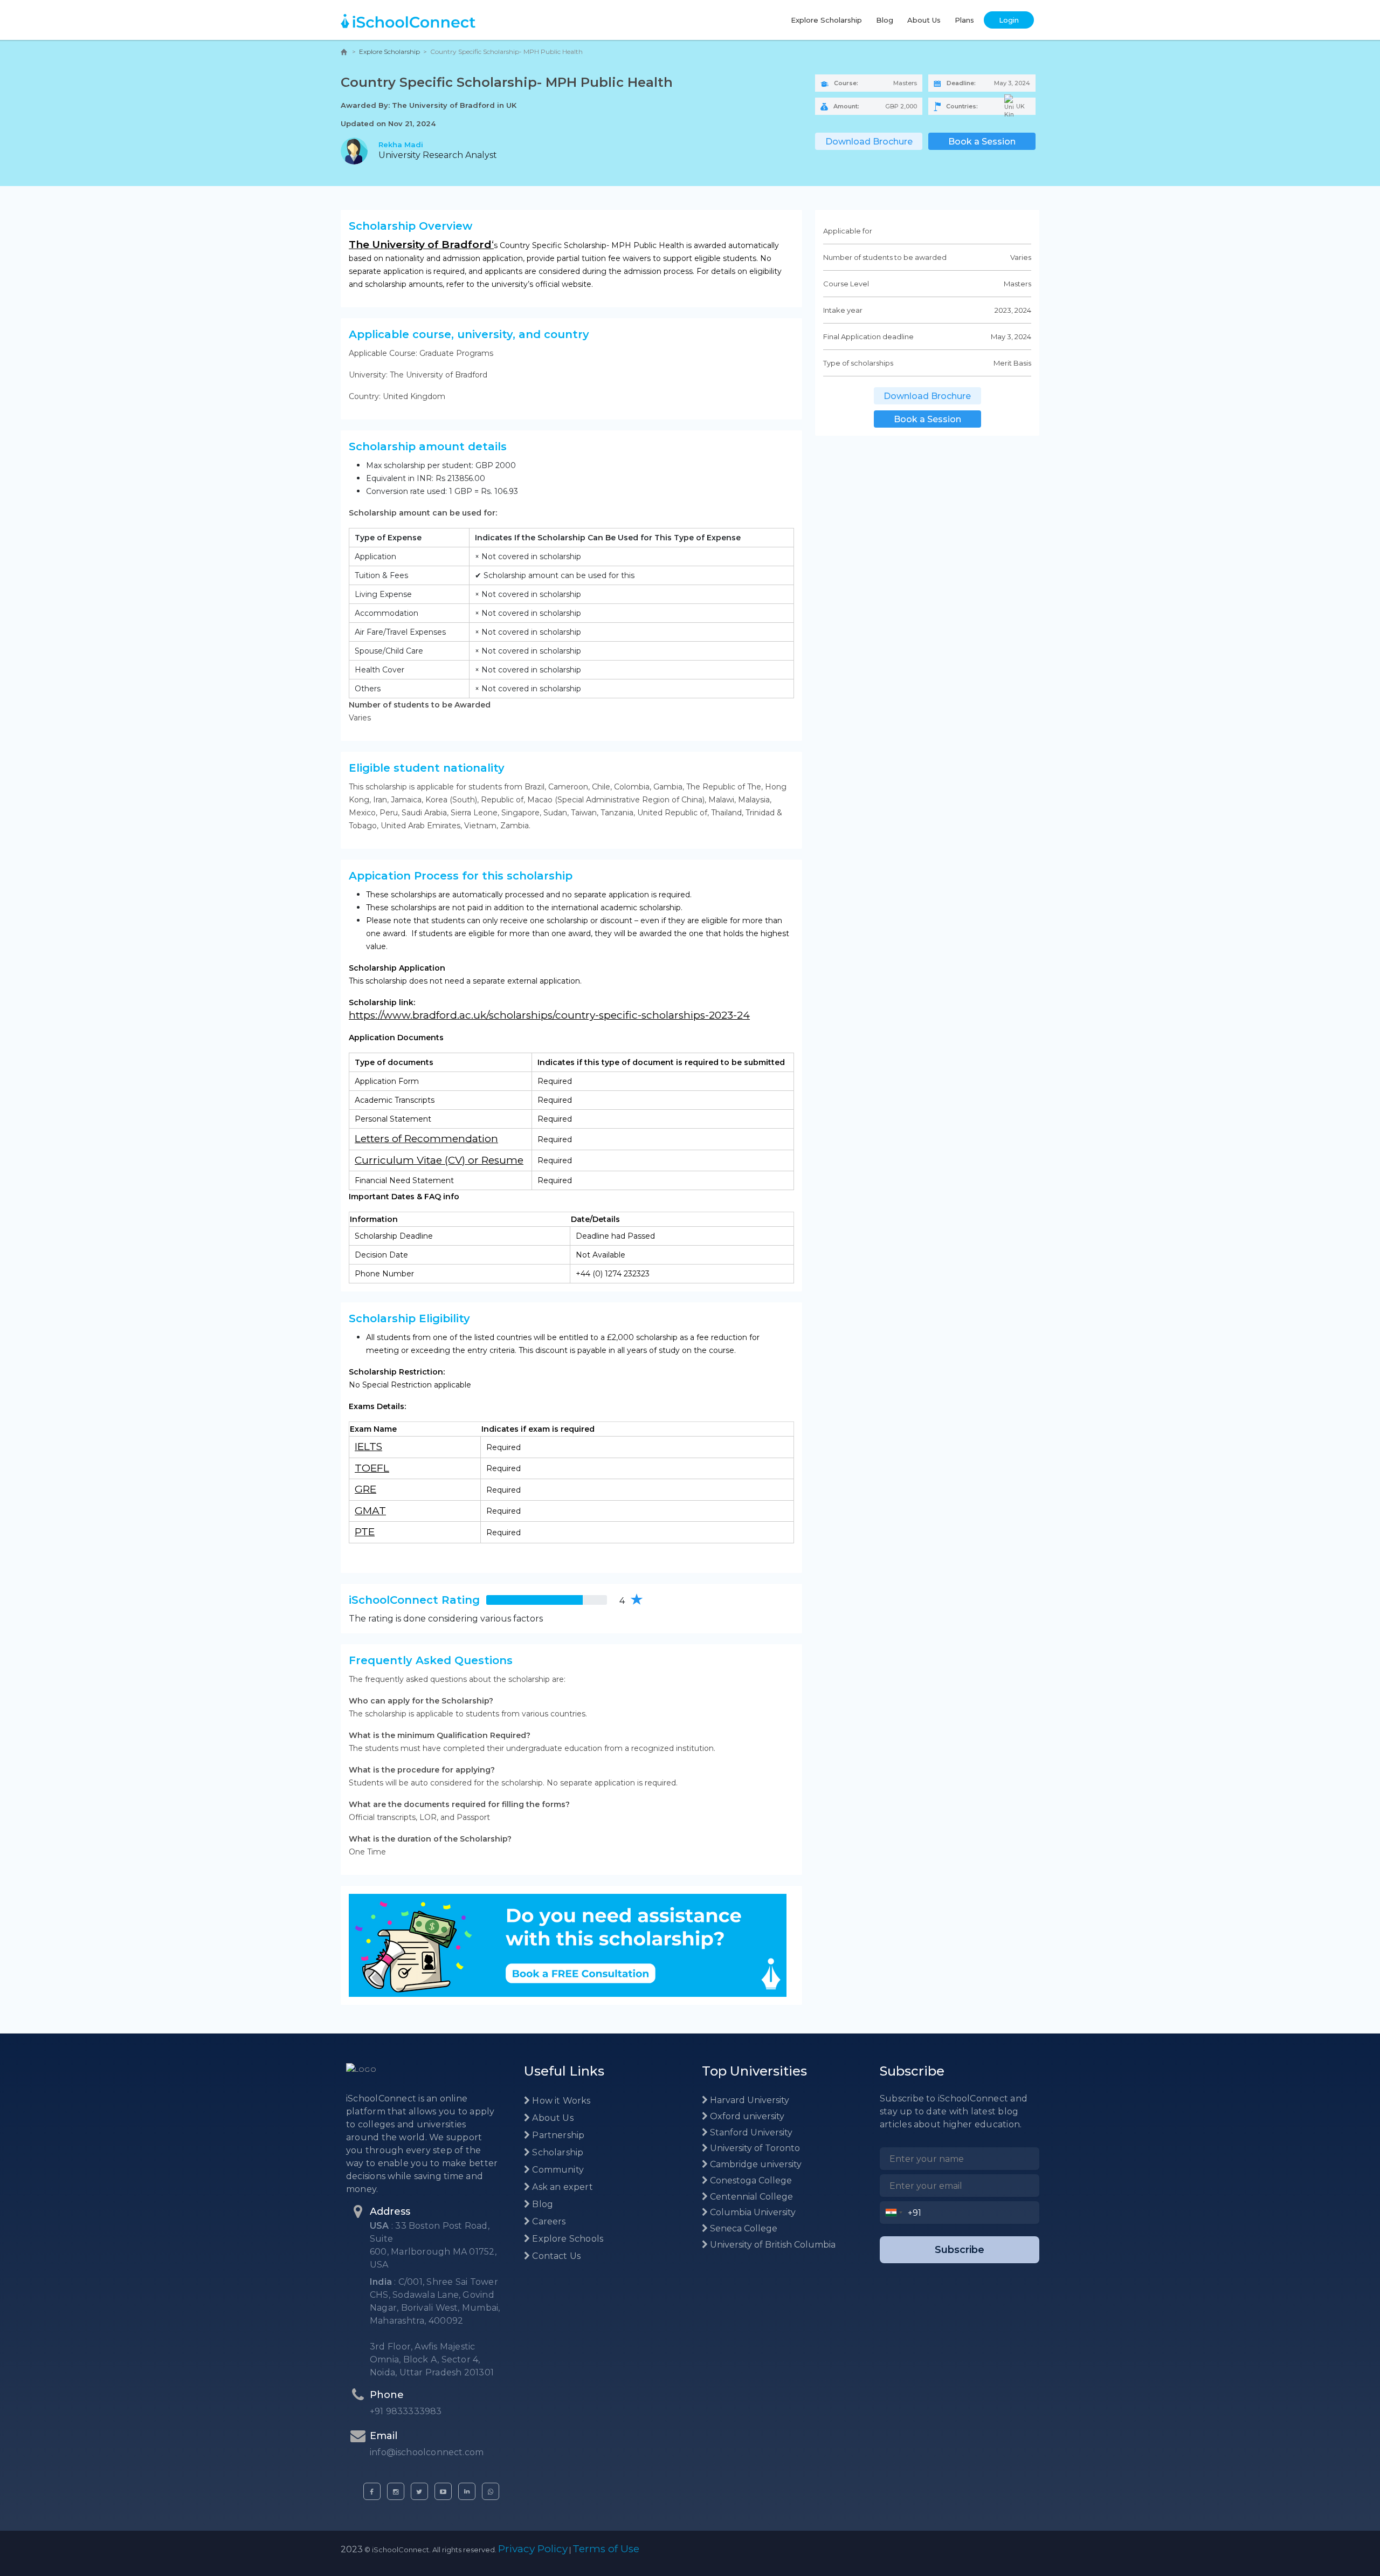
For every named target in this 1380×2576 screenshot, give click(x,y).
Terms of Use (606, 2549)
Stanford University (750, 2132)
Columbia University (752, 2212)
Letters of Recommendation (426, 1139)
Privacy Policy (533, 2549)
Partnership (557, 2135)
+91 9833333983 (406, 2411)
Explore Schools (567, 2239)
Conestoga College (750, 2180)
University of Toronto (754, 2148)
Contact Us (555, 2256)
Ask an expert (561, 2187)
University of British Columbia (772, 2245)
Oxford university (746, 2116)
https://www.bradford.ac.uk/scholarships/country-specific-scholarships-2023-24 (549, 1015)
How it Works (560, 2101)
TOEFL (372, 1468)
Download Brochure (869, 142)
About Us (924, 20)
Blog (885, 20)
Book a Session (982, 142)
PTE (365, 1532)
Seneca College (743, 2228)
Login (1009, 20)
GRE (365, 1489)
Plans (964, 20)
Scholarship (557, 2152)
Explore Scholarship (826, 20)
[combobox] (894, 2213)
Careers (548, 2221)
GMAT (370, 1511)
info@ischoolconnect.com (427, 2452)
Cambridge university (755, 2164)
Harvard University (748, 2100)
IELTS (368, 1447)
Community (557, 2170)
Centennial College (750, 2197)
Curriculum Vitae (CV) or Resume (439, 1160)
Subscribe (960, 2250)
